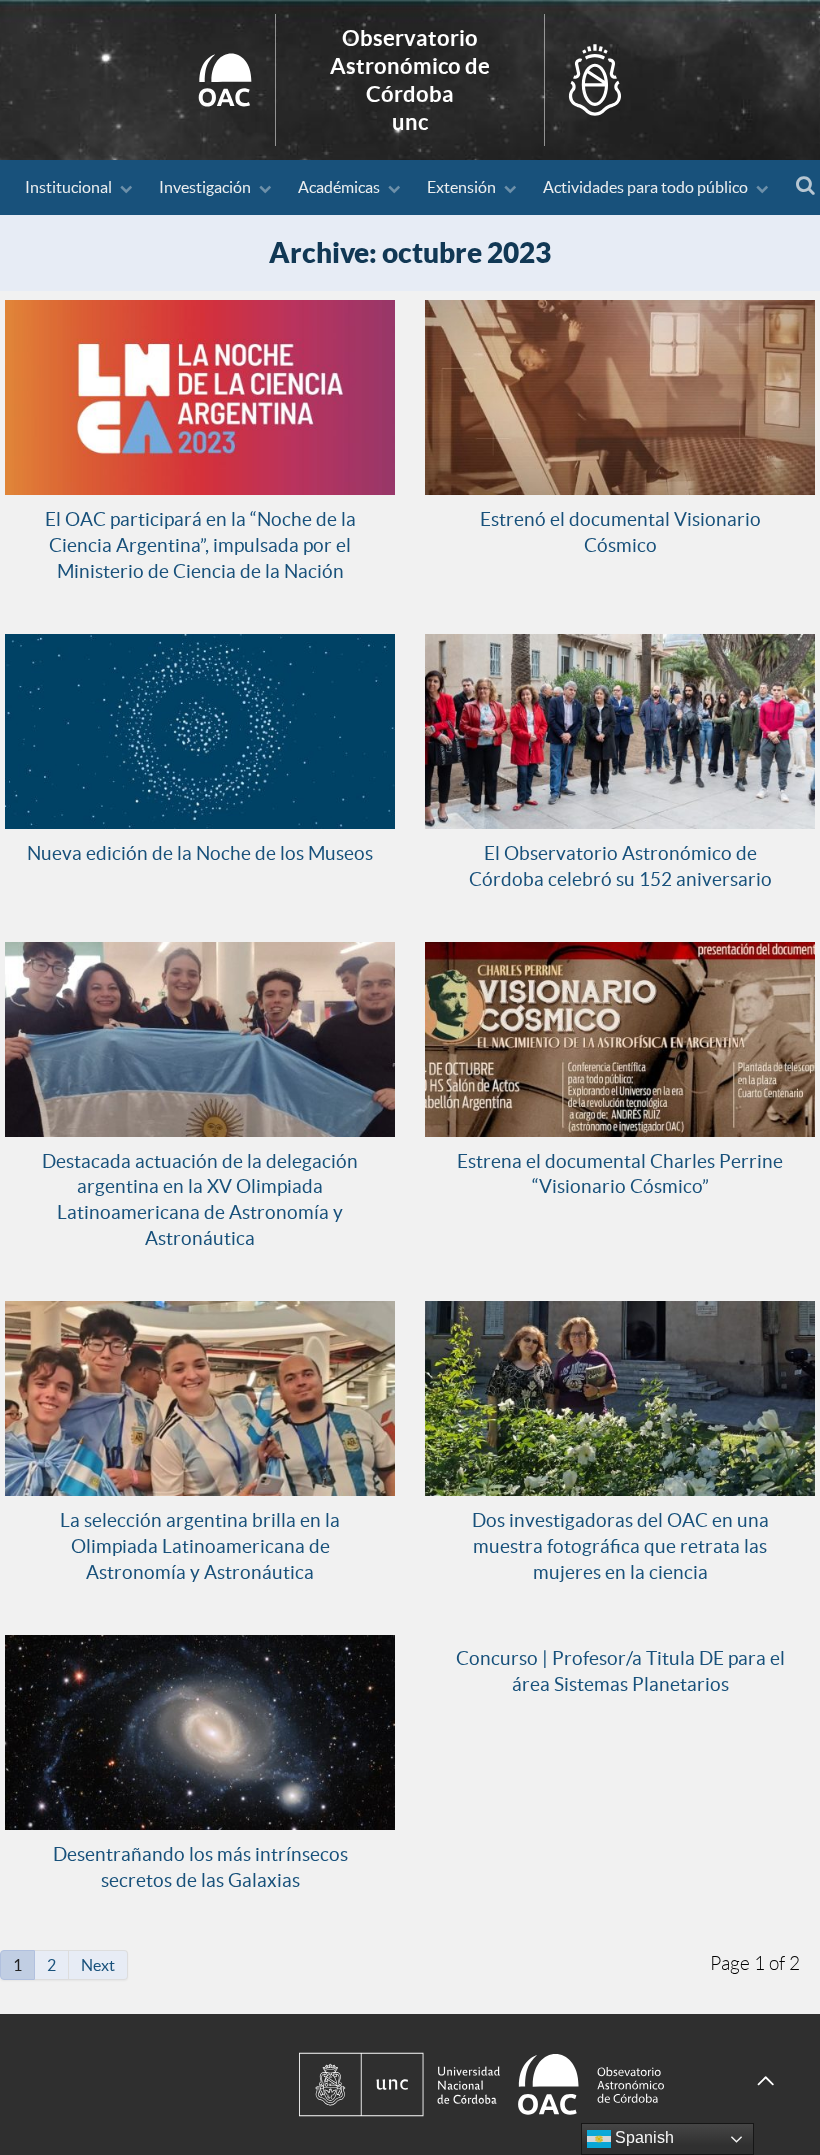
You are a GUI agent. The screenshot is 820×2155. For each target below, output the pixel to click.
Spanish (642, 2137)
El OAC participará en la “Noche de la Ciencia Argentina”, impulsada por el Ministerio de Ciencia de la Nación (200, 545)
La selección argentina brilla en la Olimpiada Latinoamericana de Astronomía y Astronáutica (200, 1546)
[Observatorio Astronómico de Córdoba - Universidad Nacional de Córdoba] (509, 2084)
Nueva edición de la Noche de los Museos (200, 853)
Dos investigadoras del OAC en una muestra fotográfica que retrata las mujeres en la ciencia (620, 1546)
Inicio (410, 80)
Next (98, 1965)
